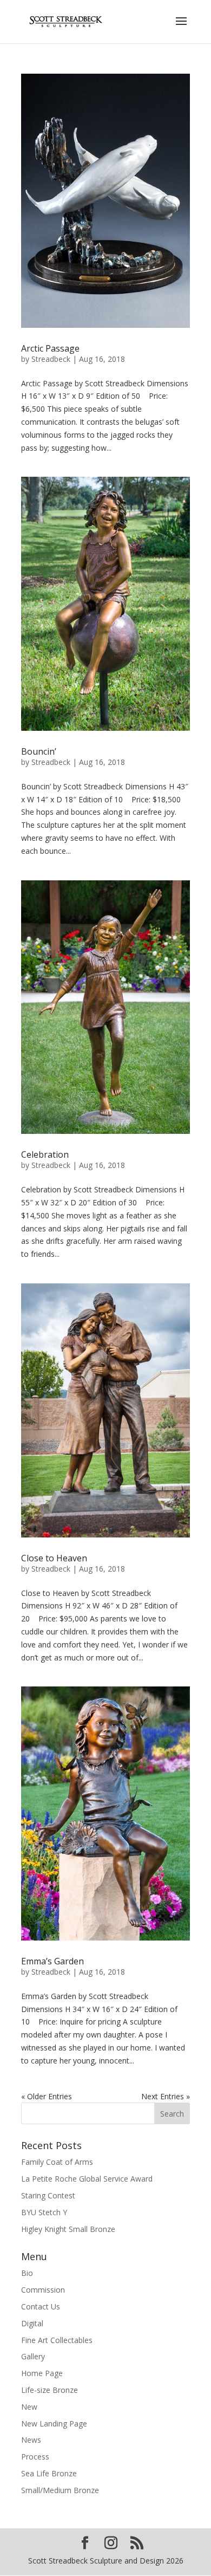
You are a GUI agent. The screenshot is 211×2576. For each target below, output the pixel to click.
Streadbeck (51, 359)
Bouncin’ (39, 751)
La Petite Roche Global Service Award (87, 2179)
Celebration (45, 1154)
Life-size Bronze (50, 2390)
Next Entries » (166, 2096)
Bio (27, 2273)
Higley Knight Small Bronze (68, 2229)
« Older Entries (47, 2096)
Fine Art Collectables (57, 2340)
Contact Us (41, 2306)
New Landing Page (54, 2423)
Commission (43, 2290)
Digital (32, 2323)
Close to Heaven (54, 1558)
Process (35, 2457)
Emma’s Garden (52, 1961)
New (29, 2407)
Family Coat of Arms (57, 2162)
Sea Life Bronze (49, 2473)
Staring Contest (48, 2195)
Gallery (33, 2356)
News (31, 2440)
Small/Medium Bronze (60, 2490)
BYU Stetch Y (44, 2212)
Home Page (42, 2373)
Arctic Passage (50, 348)
